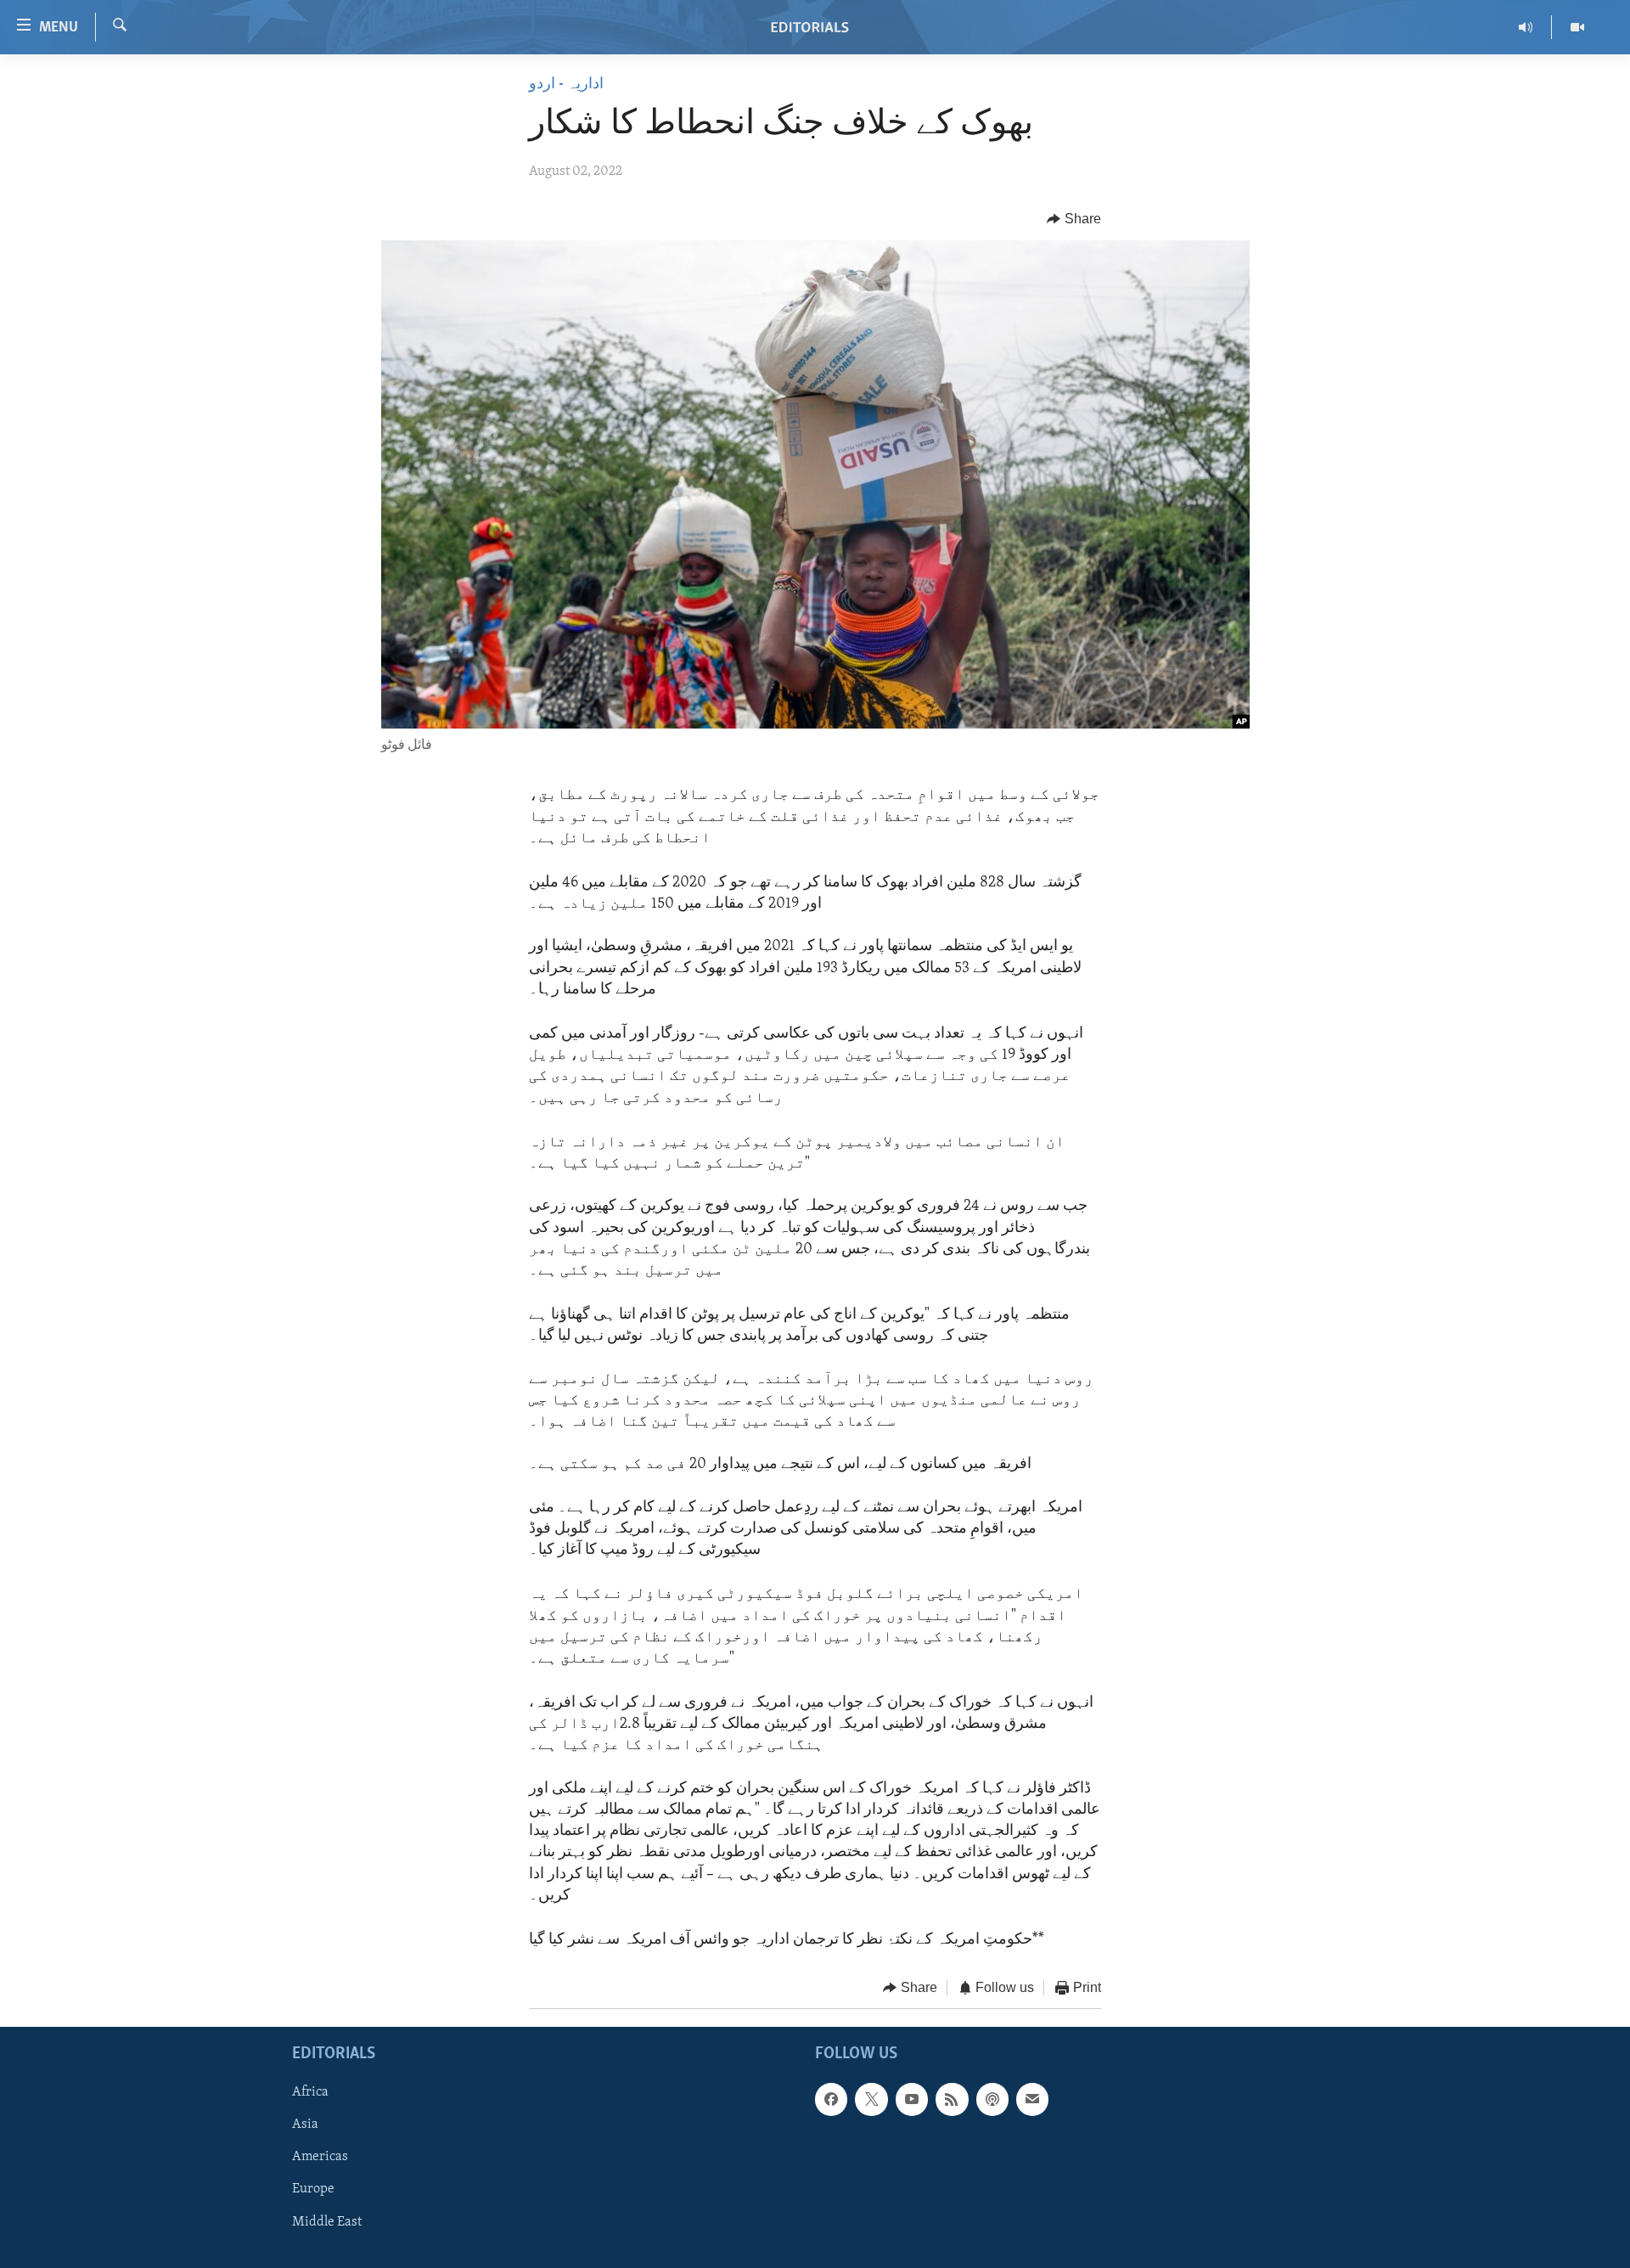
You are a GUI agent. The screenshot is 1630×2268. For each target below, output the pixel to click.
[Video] (1577, 27)
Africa (310, 2092)
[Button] (1074, 219)
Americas (320, 2157)
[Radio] (1526, 27)
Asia (305, 2124)
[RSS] (952, 2099)
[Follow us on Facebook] (831, 2099)
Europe (313, 2189)
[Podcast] (992, 2099)
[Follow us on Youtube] (912, 2099)
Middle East (327, 2221)
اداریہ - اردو (566, 85)
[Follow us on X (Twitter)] (871, 2099)
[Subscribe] (1032, 2099)
